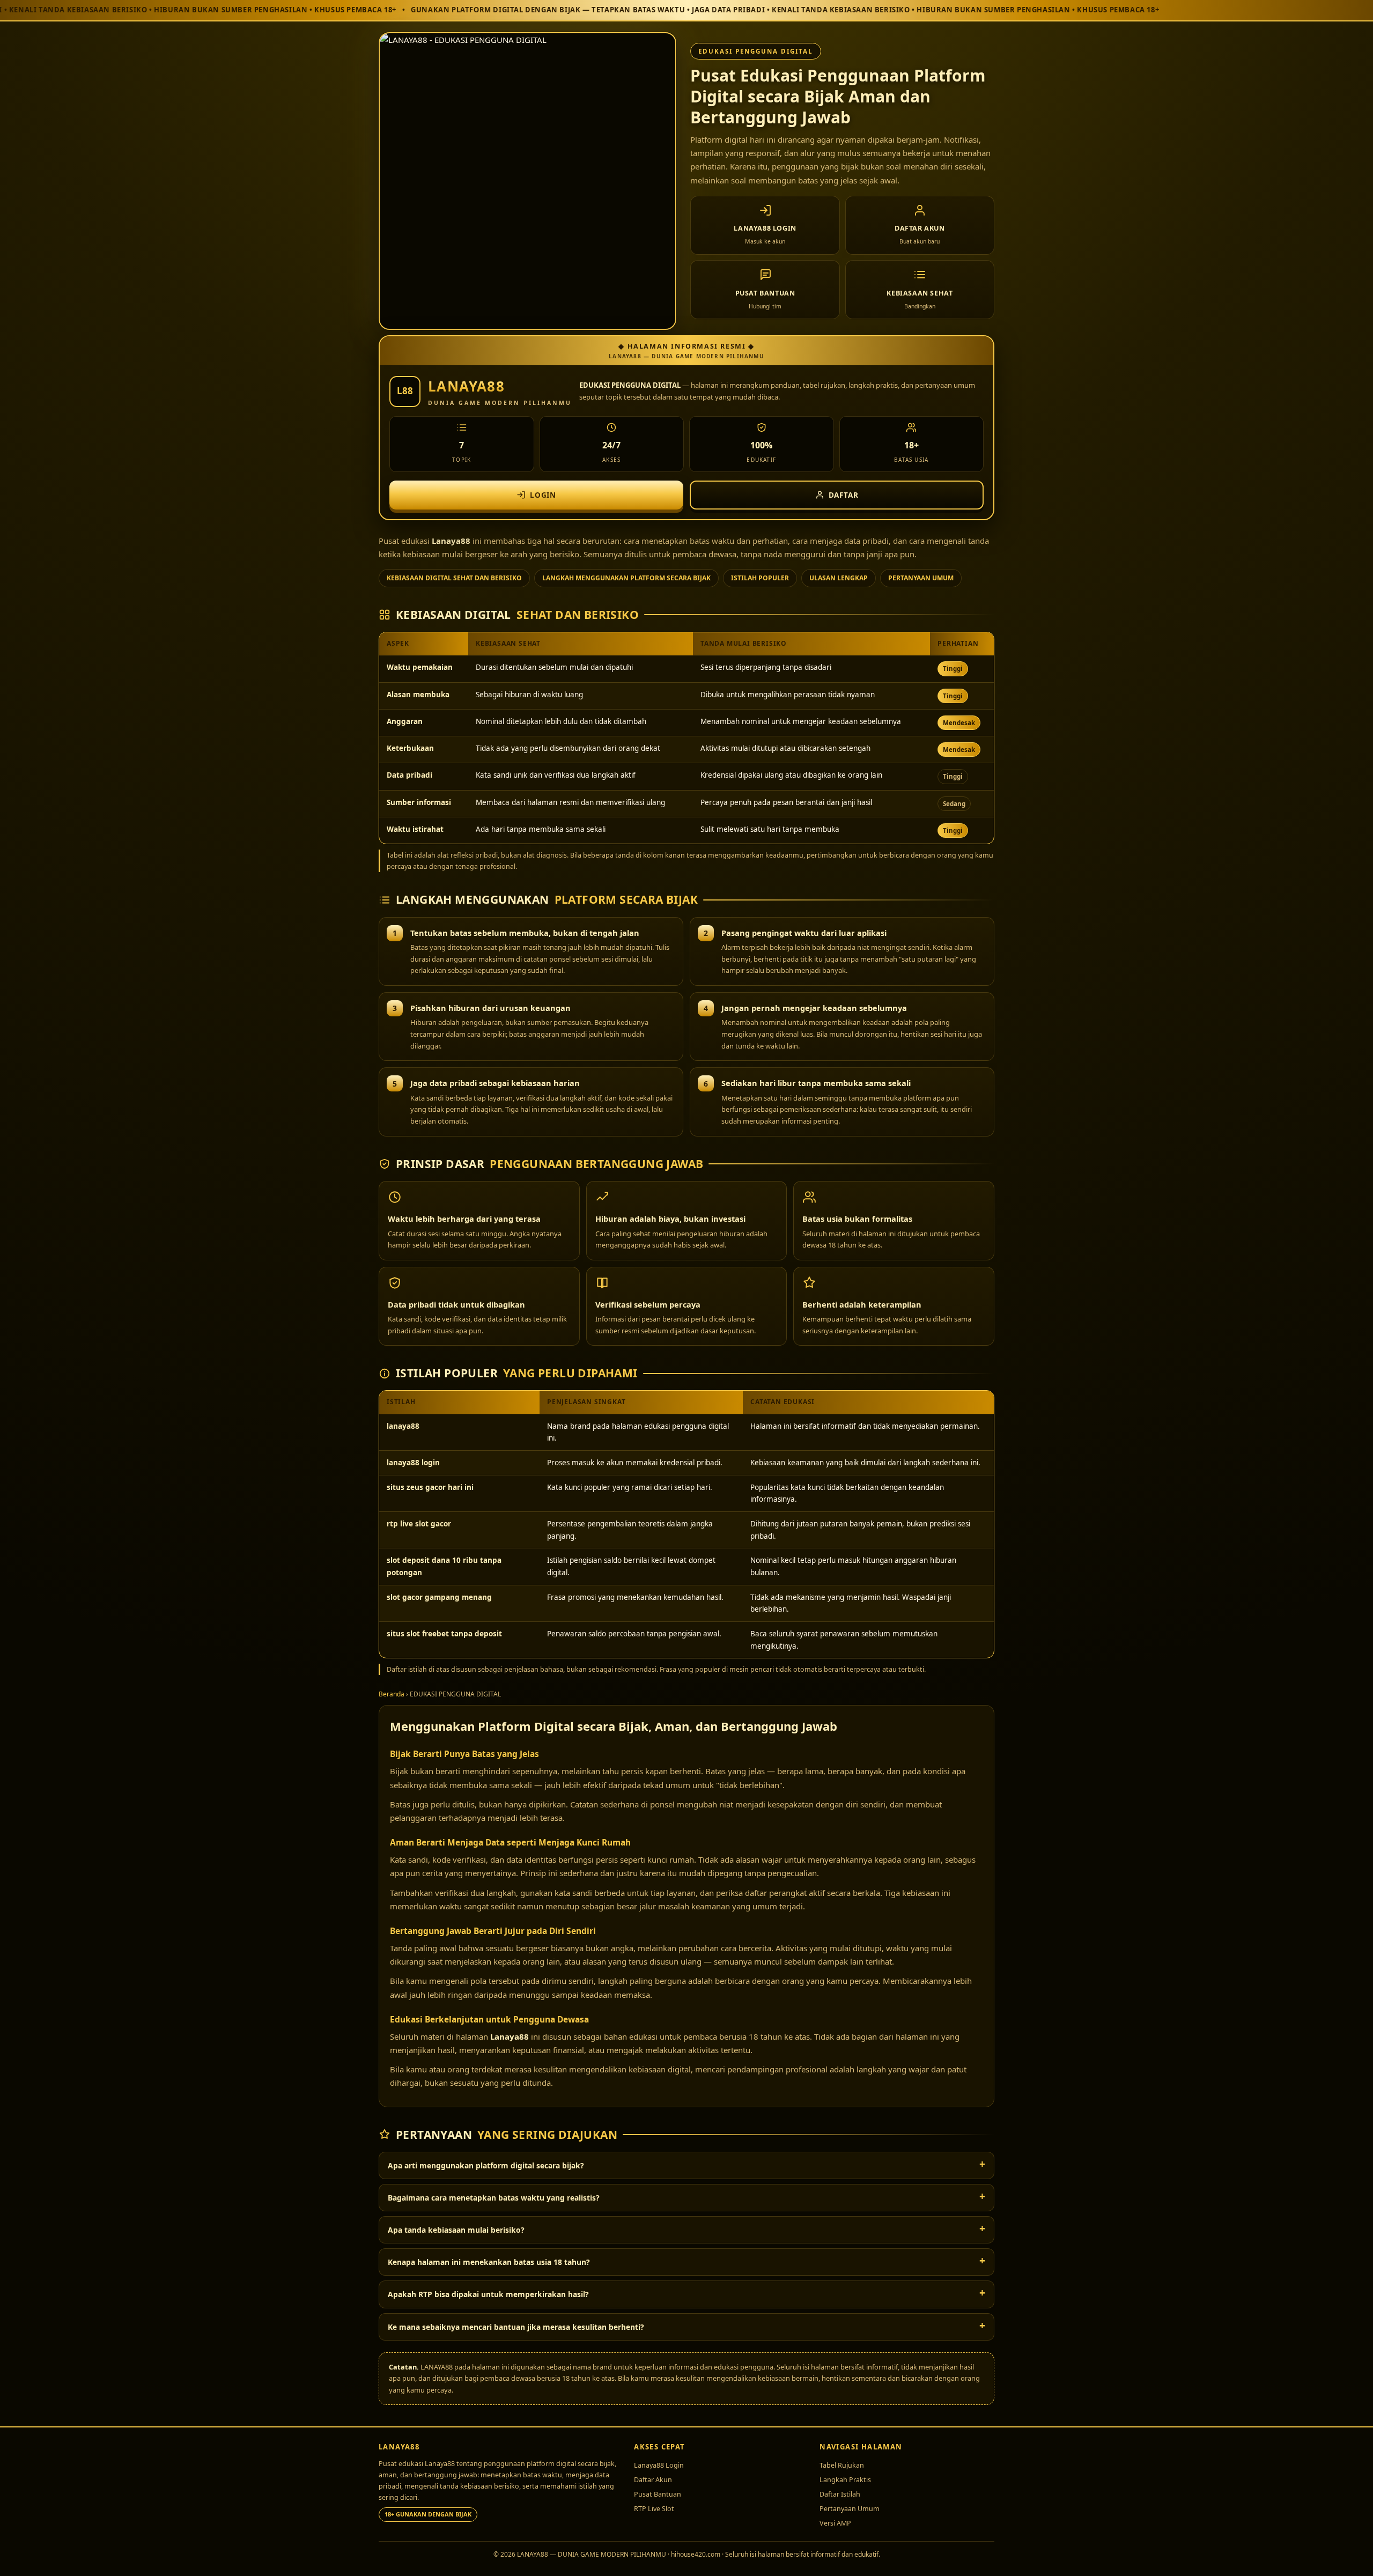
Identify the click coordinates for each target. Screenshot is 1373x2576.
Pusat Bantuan (658, 2494)
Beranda (392, 1694)
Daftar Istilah (840, 2494)
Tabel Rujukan (842, 2465)
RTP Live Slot (654, 2509)
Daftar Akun (653, 2480)
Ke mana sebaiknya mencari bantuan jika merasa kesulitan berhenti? (516, 2327)
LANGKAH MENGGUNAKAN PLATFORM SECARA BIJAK (626, 578)
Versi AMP (835, 2523)
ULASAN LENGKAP (839, 578)
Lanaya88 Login (659, 2465)
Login (543, 495)
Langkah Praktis (845, 2480)
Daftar (844, 495)
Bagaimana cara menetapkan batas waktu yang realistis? (494, 2198)
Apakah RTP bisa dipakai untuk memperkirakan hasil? (488, 2294)
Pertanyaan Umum (850, 2509)
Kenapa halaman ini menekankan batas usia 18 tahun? (489, 2262)
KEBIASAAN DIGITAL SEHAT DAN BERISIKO (454, 578)
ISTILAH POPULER (760, 578)
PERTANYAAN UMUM (921, 578)
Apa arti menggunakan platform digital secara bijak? (486, 2165)
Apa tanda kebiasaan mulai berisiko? (456, 2230)
